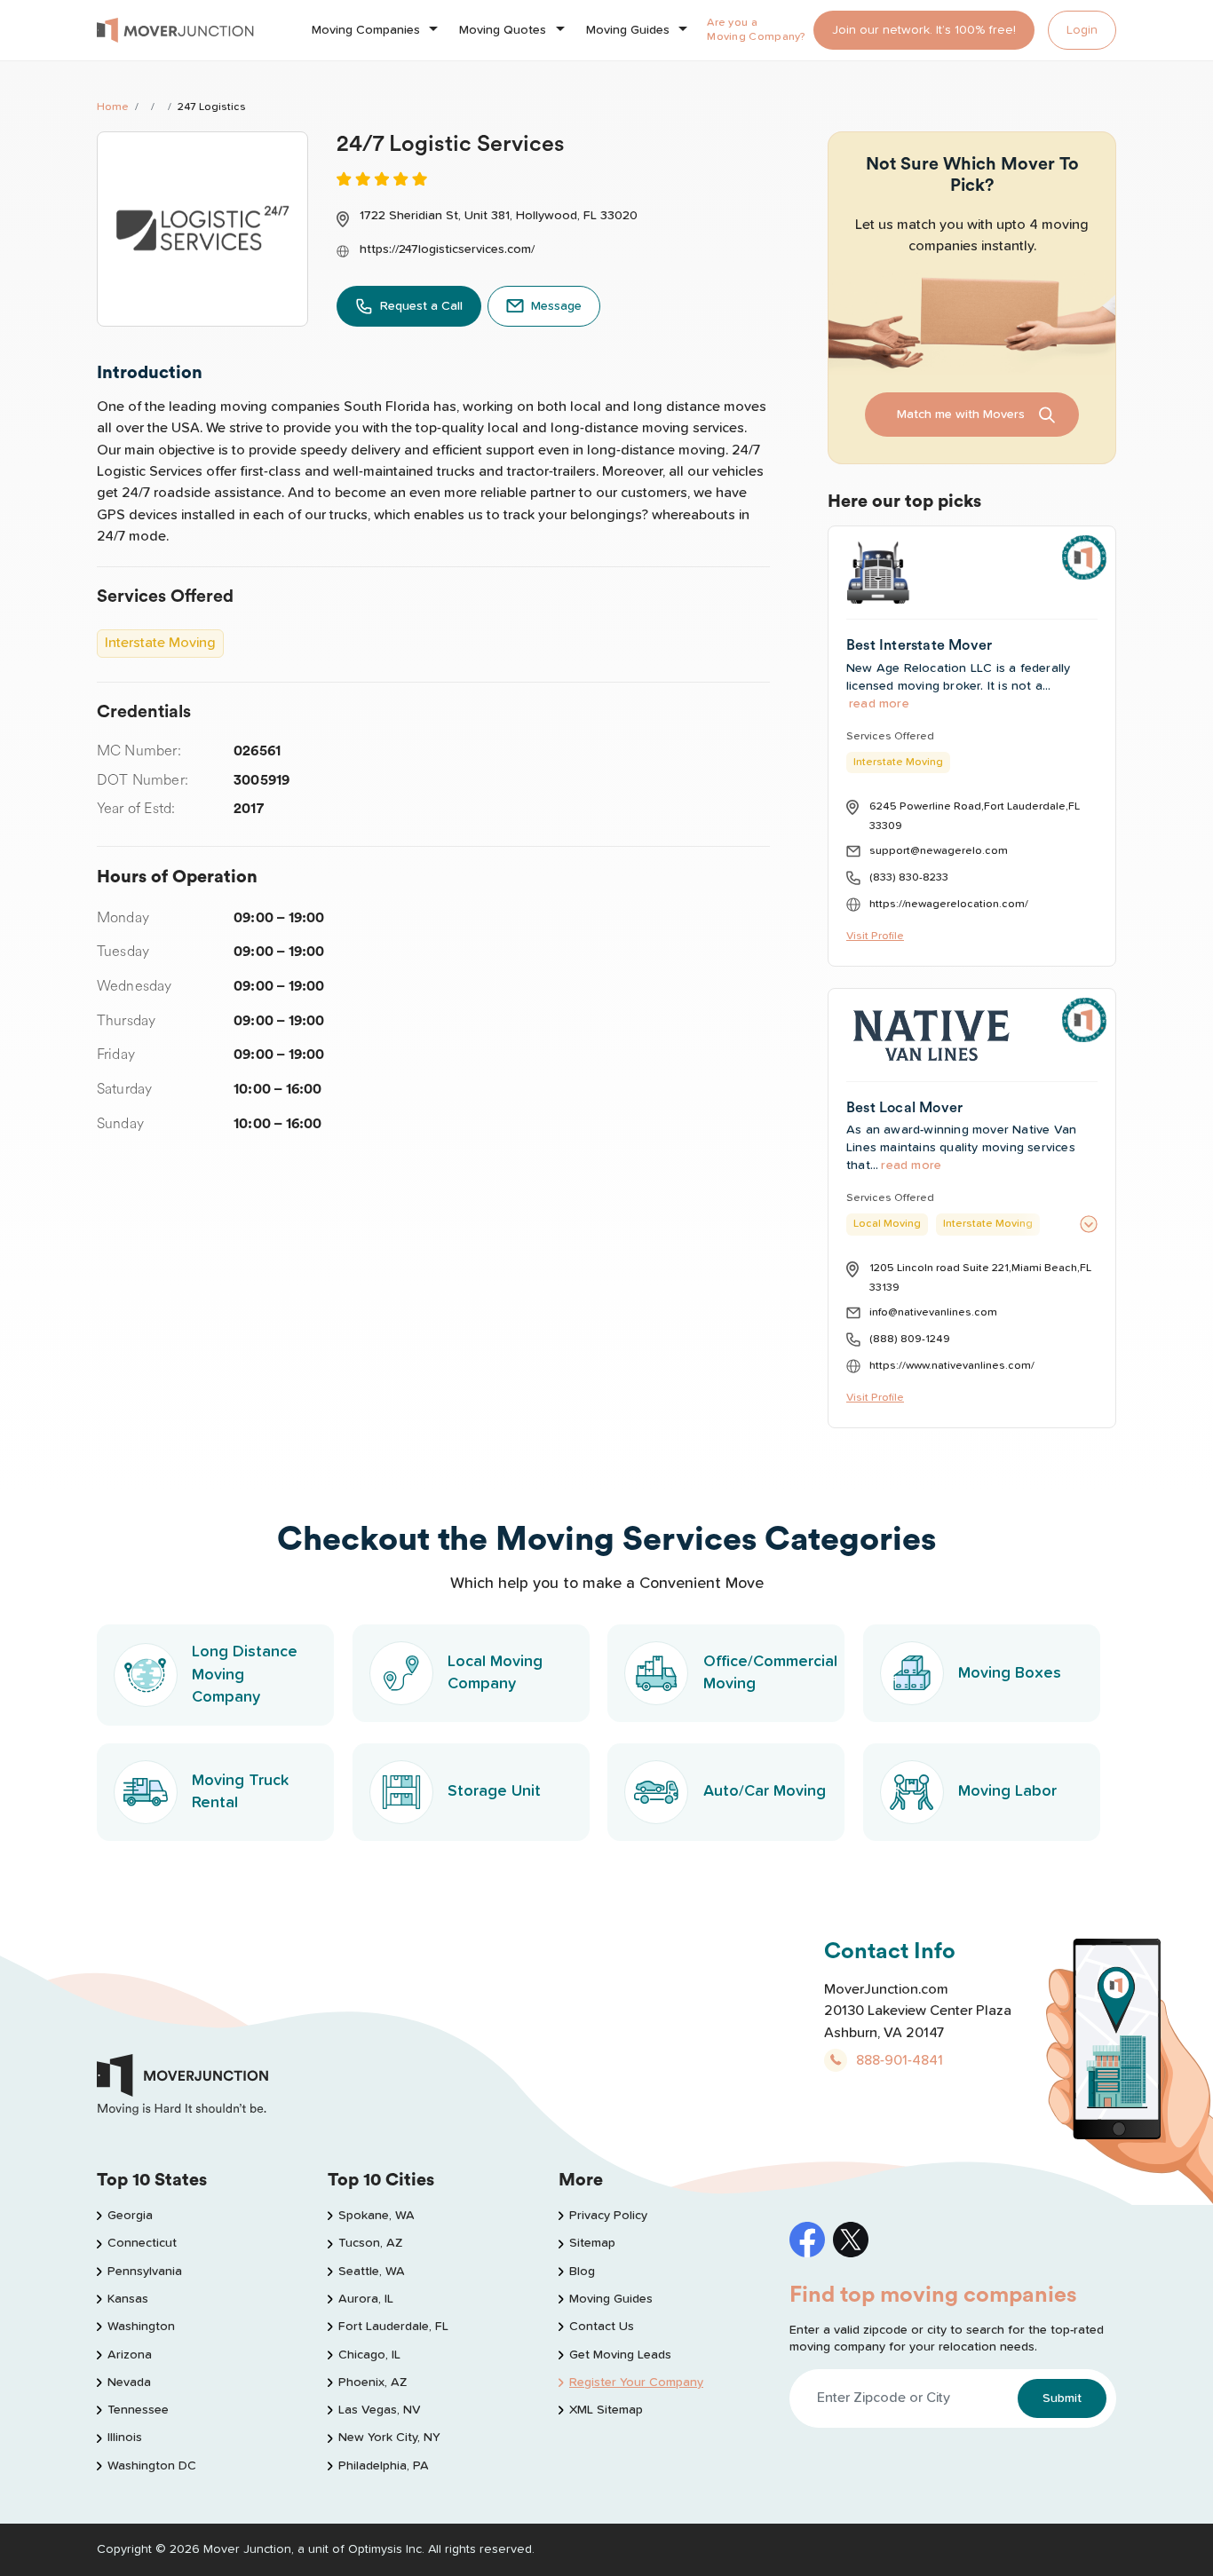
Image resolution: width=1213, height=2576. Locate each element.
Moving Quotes (503, 30)
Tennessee (138, 2410)
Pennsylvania (145, 2272)
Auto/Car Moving (765, 1791)
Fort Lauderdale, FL (393, 2327)
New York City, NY (389, 2438)
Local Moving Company (495, 1673)
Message (556, 306)
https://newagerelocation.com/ (949, 904)
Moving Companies (366, 30)
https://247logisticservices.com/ (447, 249)
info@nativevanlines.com (933, 1312)
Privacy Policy (608, 2216)
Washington (141, 2327)
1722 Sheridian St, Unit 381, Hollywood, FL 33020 (499, 216)
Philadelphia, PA (384, 2466)
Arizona (130, 2355)
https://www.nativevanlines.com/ (952, 1366)
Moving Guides (628, 30)
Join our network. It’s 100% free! (924, 30)
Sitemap (592, 2243)
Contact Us (602, 2327)
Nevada (129, 2382)
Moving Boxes (1010, 1673)
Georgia (130, 2216)
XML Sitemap (606, 2410)
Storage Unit (494, 1791)
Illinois (125, 2438)
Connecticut (142, 2243)
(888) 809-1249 (910, 1339)
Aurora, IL (366, 2299)
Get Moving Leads (620, 2355)
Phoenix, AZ (373, 2382)
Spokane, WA (377, 2216)
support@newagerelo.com (939, 851)
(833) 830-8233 (909, 877)
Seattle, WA (372, 2272)
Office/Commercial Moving (770, 1673)
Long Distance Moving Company (245, 1674)
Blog (582, 2272)
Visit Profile (875, 936)
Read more (879, 704)
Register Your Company (636, 2382)
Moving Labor (1007, 1791)
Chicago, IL (369, 2355)
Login (1082, 30)
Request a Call (421, 306)
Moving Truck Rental (240, 1792)
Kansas (128, 2299)
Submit (1062, 2398)
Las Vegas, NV (380, 2410)
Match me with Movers (961, 415)
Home (113, 107)
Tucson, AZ (370, 2243)
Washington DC (152, 2466)
